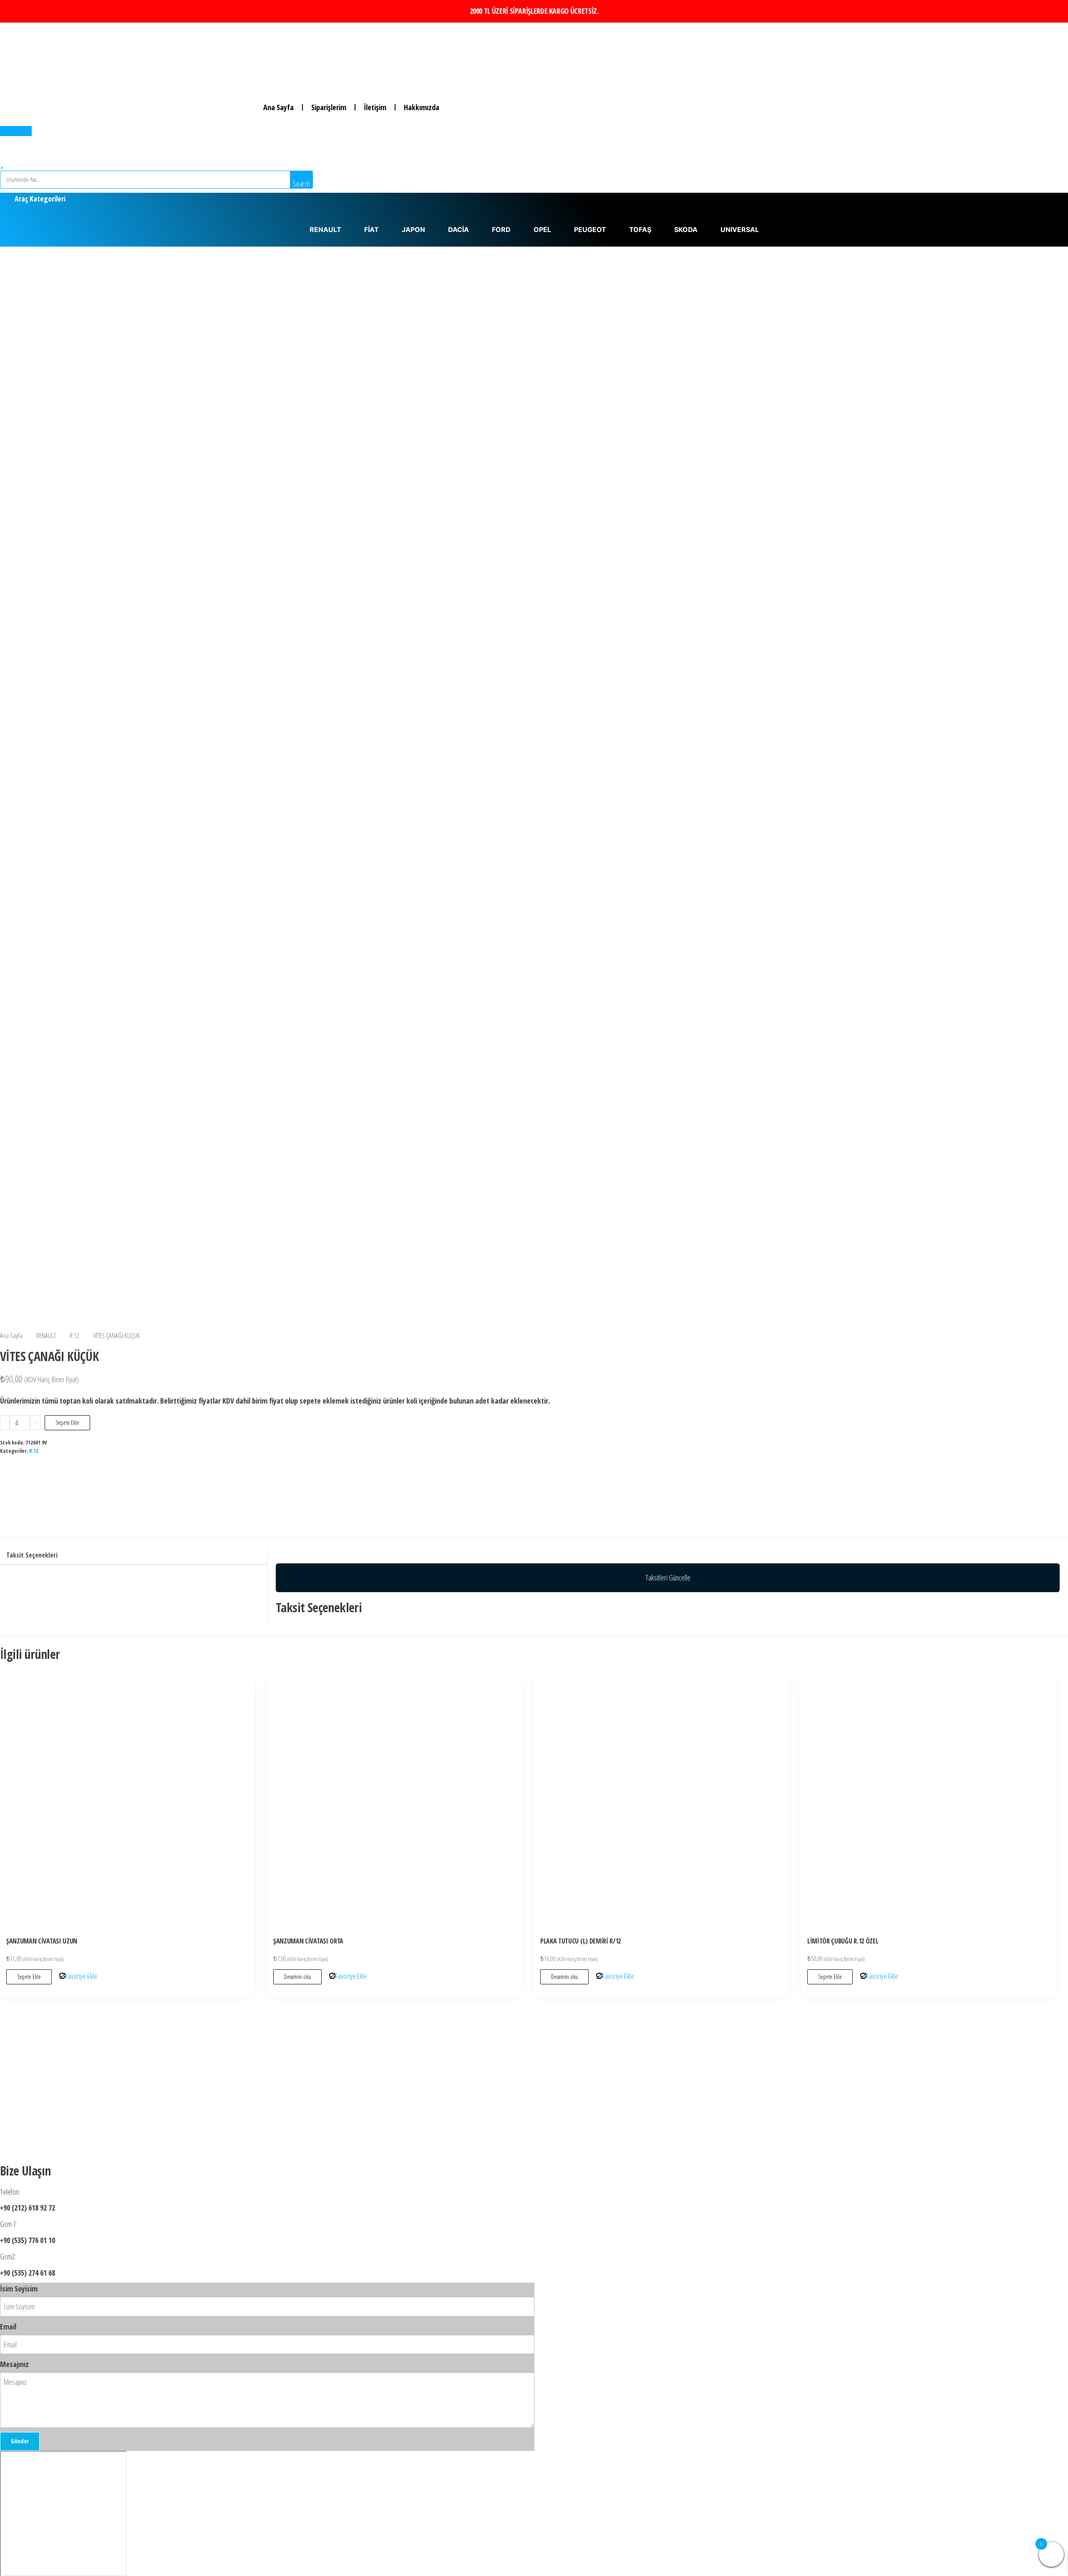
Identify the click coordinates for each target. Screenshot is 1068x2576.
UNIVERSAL (740, 229)
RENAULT (325, 229)
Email (8, 2326)
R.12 (75, 1335)
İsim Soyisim (19, 2289)
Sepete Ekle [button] (29, 1977)
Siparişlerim (329, 107)
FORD (501, 229)
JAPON (413, 229)
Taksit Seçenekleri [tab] (32, 1555)
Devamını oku (297, 1977)
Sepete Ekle (67, 1423)
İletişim (375, 107)
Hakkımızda (422, 107)
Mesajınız (14, 2364)
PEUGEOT (590, 229)
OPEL (542, 229)
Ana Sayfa (278, 107)
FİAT (372, 229)
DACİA (458, 229)
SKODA (686, 229)
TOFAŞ (640, 229)
